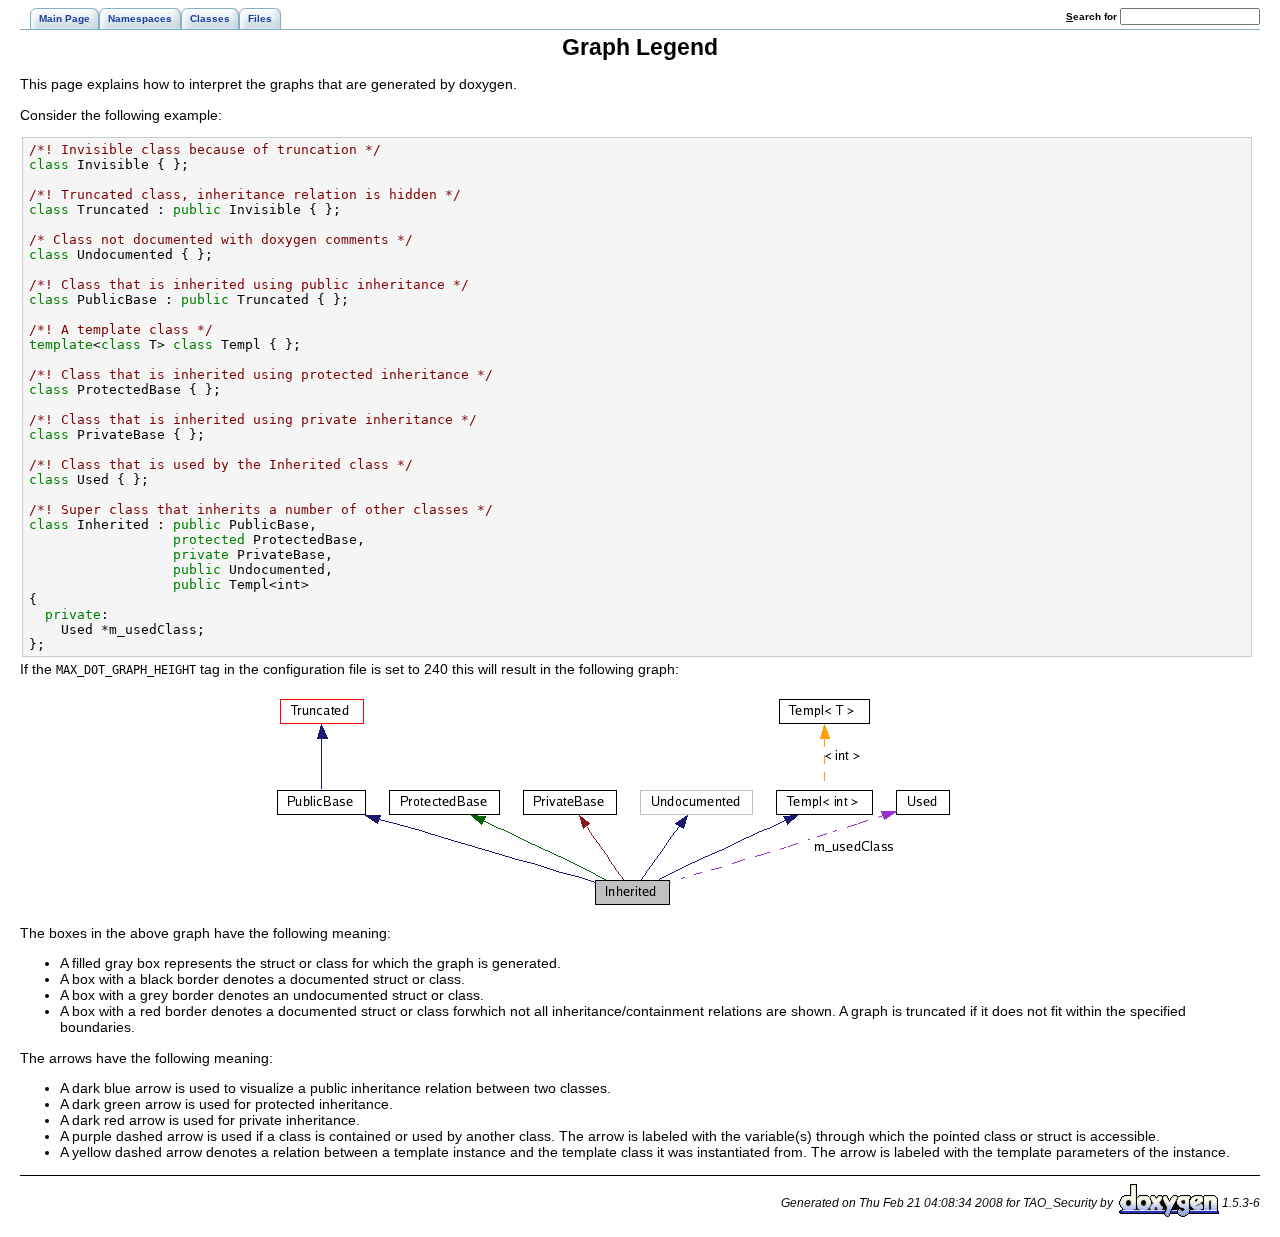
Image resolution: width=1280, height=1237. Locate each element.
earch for (1093, 16)
